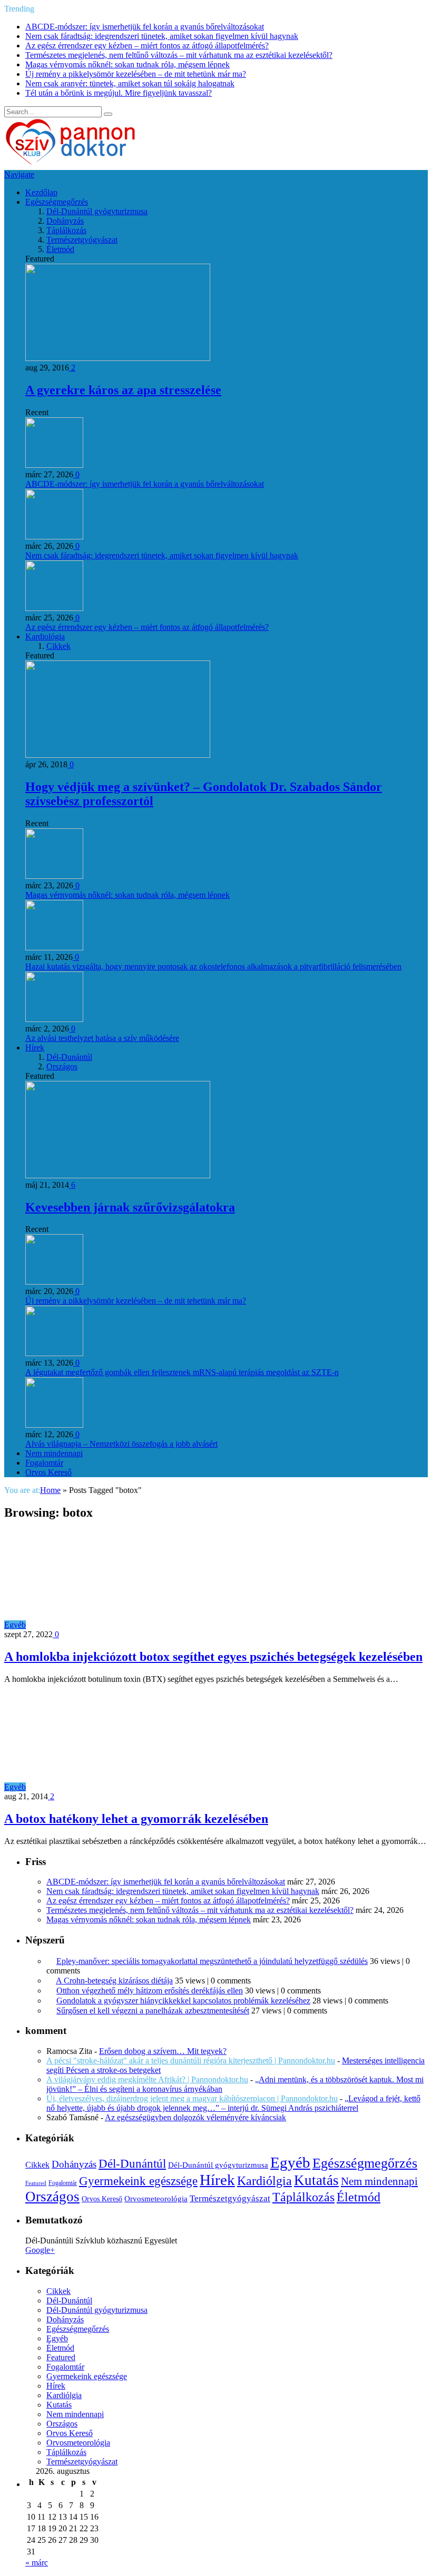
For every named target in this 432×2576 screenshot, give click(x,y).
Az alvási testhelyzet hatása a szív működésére (102, 1038)
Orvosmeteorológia (156, 2198)
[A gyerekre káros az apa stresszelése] (118, 358)
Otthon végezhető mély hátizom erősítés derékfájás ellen (150, 1991)
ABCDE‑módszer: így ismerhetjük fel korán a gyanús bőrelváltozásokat (145, 27)
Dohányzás (65, 221)
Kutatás (316, 2180)
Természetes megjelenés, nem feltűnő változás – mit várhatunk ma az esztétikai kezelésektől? (179, 55)
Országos (62, 1066)
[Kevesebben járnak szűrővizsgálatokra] (118, 1175)
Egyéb (15, 1625)
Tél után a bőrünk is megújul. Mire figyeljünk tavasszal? (119, 93)
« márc (37, 2563)
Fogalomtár (44, 1463)
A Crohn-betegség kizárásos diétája (114, 1981)
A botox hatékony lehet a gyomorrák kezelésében (136, 1819)
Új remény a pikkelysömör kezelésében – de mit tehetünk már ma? (136, 74)
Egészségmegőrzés (57, 202)
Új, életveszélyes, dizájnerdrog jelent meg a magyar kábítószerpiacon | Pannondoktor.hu (192, 2098)
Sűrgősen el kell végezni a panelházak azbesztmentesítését (153, 2011)
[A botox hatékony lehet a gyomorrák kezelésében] (120, 1787)
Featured (36, 2183)
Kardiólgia (264, 2181)
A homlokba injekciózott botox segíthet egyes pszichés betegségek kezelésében (213, 1657)
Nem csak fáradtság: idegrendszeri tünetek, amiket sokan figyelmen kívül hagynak (162, 36)
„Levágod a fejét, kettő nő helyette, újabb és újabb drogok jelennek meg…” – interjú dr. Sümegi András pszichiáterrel (233, 2103)
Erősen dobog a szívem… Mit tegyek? (163, 2051)
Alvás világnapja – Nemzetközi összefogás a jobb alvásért (121, 1444)
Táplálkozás (66, 230)
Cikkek (58, 646)
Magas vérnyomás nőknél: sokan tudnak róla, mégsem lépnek (127, 64)
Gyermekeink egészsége (138, 2181)
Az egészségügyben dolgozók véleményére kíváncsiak (195, 2117)
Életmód (60, 249)
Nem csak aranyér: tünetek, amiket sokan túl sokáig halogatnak (130, 83)
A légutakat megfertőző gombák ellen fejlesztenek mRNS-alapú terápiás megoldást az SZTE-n (182, 1372)
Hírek (35, 1048)
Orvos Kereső (48, 1472)
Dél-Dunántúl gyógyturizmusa (97, 211)
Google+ (40, 2250)
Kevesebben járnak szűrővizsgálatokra (130, 1207)
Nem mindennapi (54, 1453)
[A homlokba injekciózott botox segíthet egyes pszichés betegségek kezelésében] (120, 1625)
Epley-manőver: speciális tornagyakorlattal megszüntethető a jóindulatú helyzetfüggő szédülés (212, 1961)
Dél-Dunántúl (69, 1057)
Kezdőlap (41, 192)
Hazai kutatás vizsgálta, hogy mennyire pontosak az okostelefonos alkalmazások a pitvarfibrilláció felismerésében (213, 966)
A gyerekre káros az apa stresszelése (123, 390)
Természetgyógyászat (82, 240)
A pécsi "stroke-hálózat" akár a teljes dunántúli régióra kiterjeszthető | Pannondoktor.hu (191, 2061)
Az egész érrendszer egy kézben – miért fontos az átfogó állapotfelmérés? (147, 46)
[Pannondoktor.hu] (71, 165)
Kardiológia (45, 637)
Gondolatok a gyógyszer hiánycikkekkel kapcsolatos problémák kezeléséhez (183, 2001)
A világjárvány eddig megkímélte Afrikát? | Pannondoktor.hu (147, 2079)
